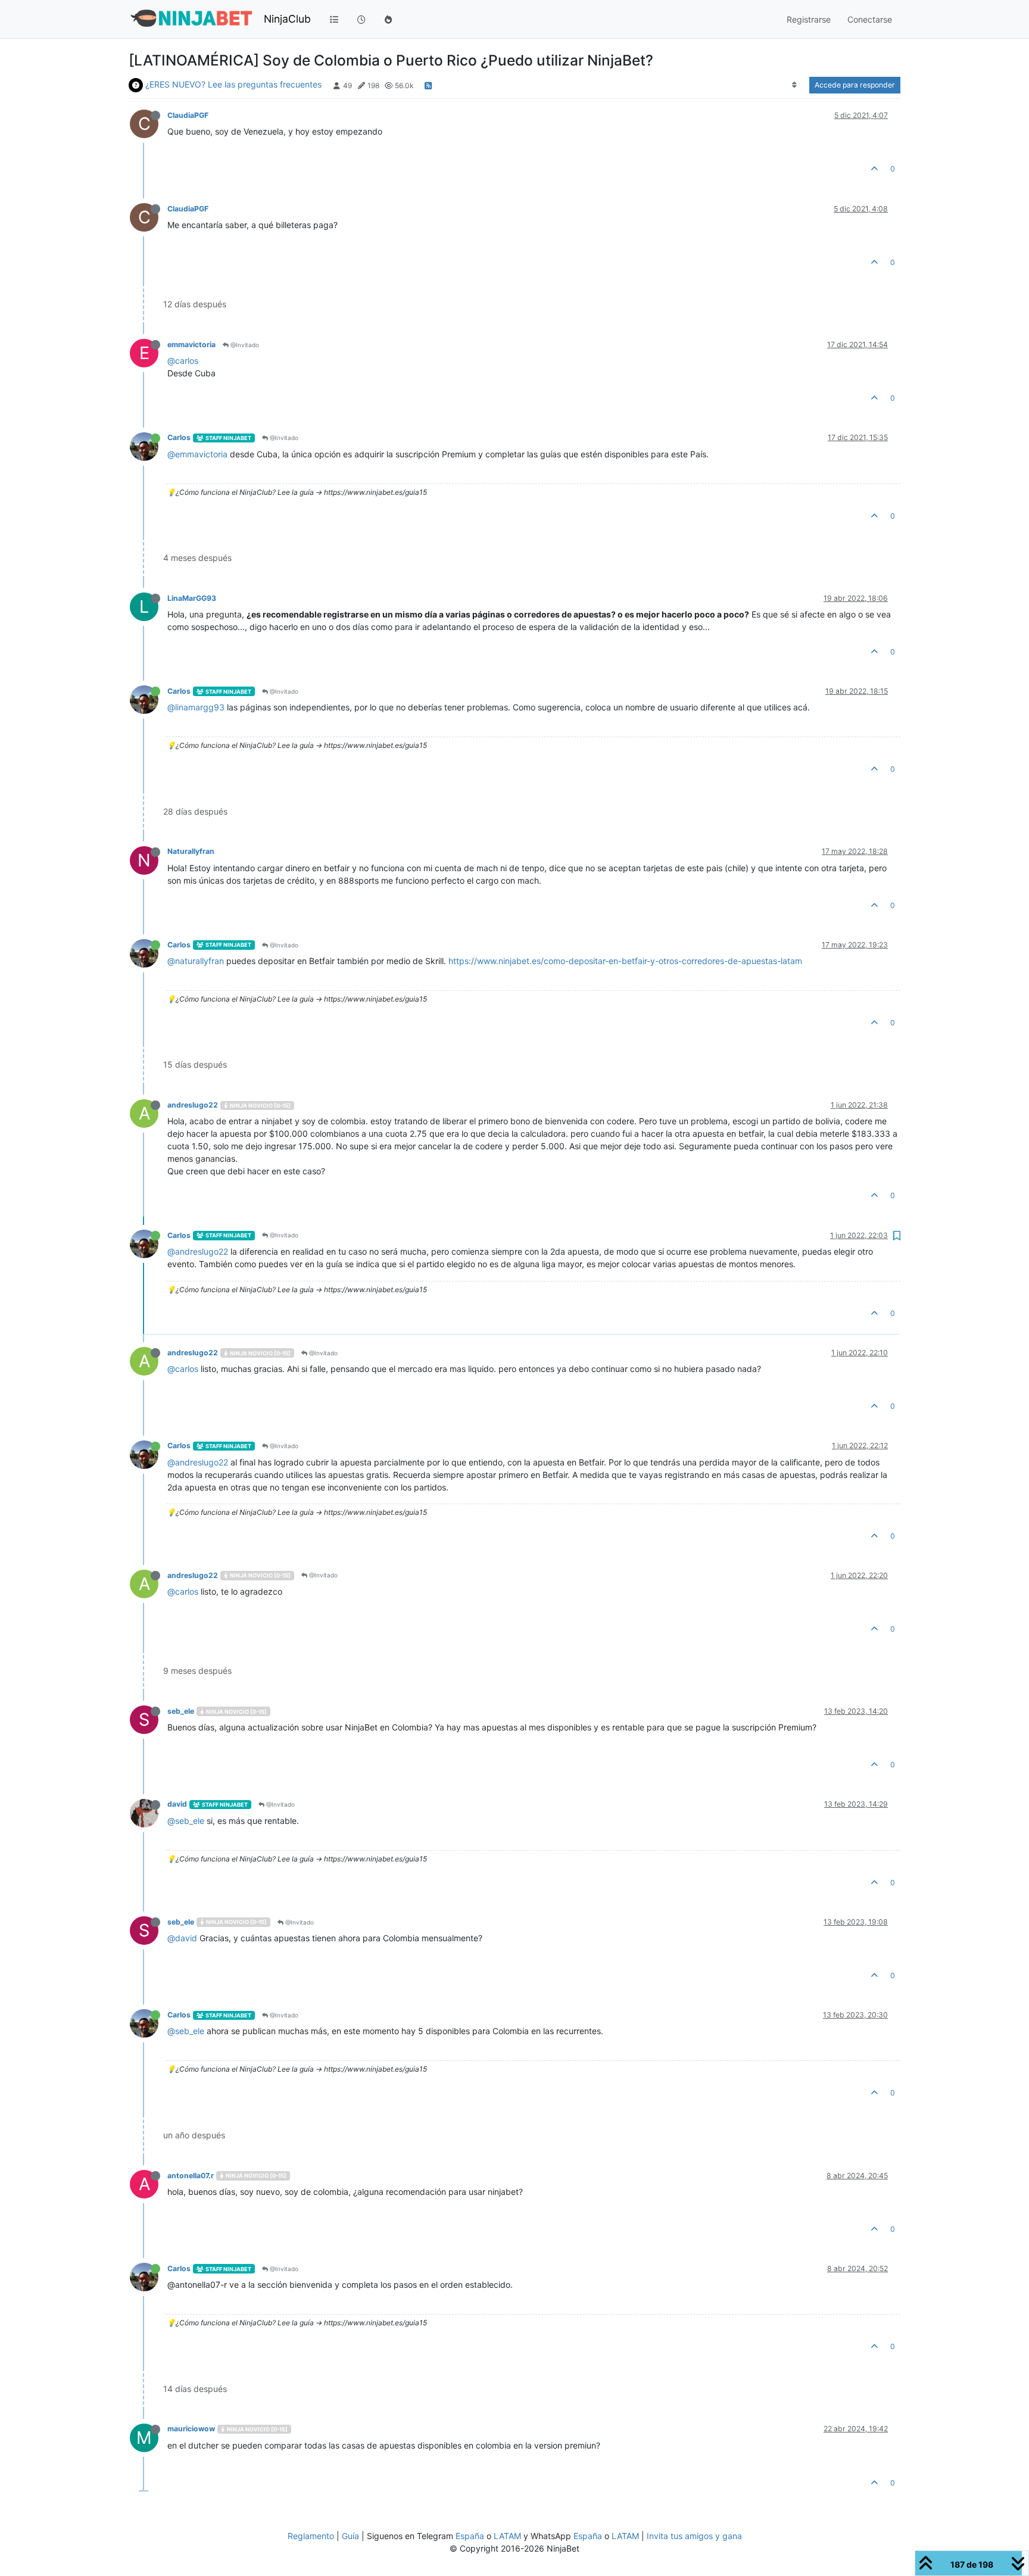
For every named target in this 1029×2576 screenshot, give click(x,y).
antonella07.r (191, 2176)
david (177, 1804)
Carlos (179, 437)
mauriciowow (191, 2429)
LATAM (507, 2536)
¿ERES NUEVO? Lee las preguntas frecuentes (233, 84)
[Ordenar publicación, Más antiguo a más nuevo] (795, 85)
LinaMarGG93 (192, 598)
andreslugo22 (193, 1105)
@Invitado (244, 345)
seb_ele (181, 1711)
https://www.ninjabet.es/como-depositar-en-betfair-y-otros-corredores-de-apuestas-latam (625, 961)
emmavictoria (191, 344)
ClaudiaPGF (188, 115)
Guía (350, 2536)
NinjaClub (287, 19)
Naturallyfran (191, 851)
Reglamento (311, 2536)
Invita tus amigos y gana (694, 2536)
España (470, 2536)
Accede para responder (855, 85)
